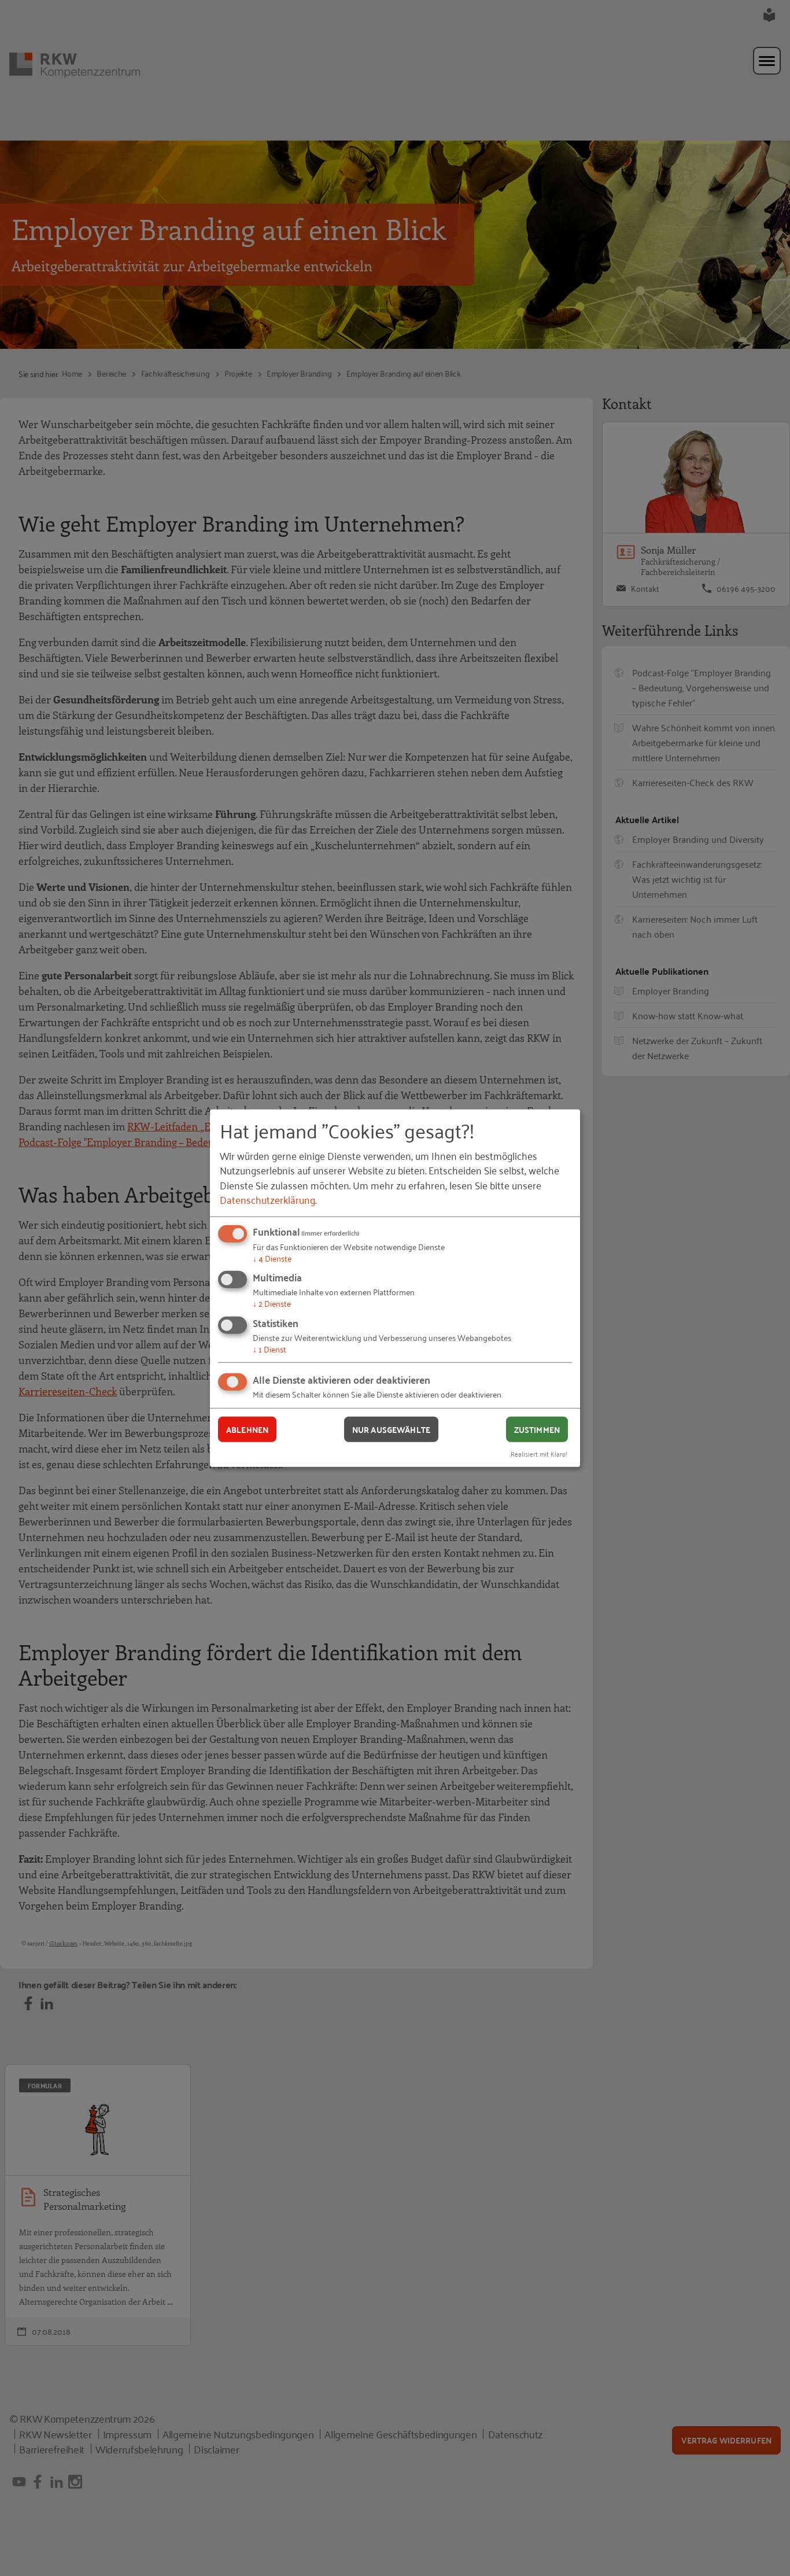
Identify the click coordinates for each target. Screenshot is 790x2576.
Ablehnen (247, 1429)
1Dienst (270, 1349)
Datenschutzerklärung (267, 1199)
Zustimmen (537, 1429)
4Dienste (272, 1258)
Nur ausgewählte (391, 1429)
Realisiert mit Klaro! (539, 1453)
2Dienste (272, 1303)
